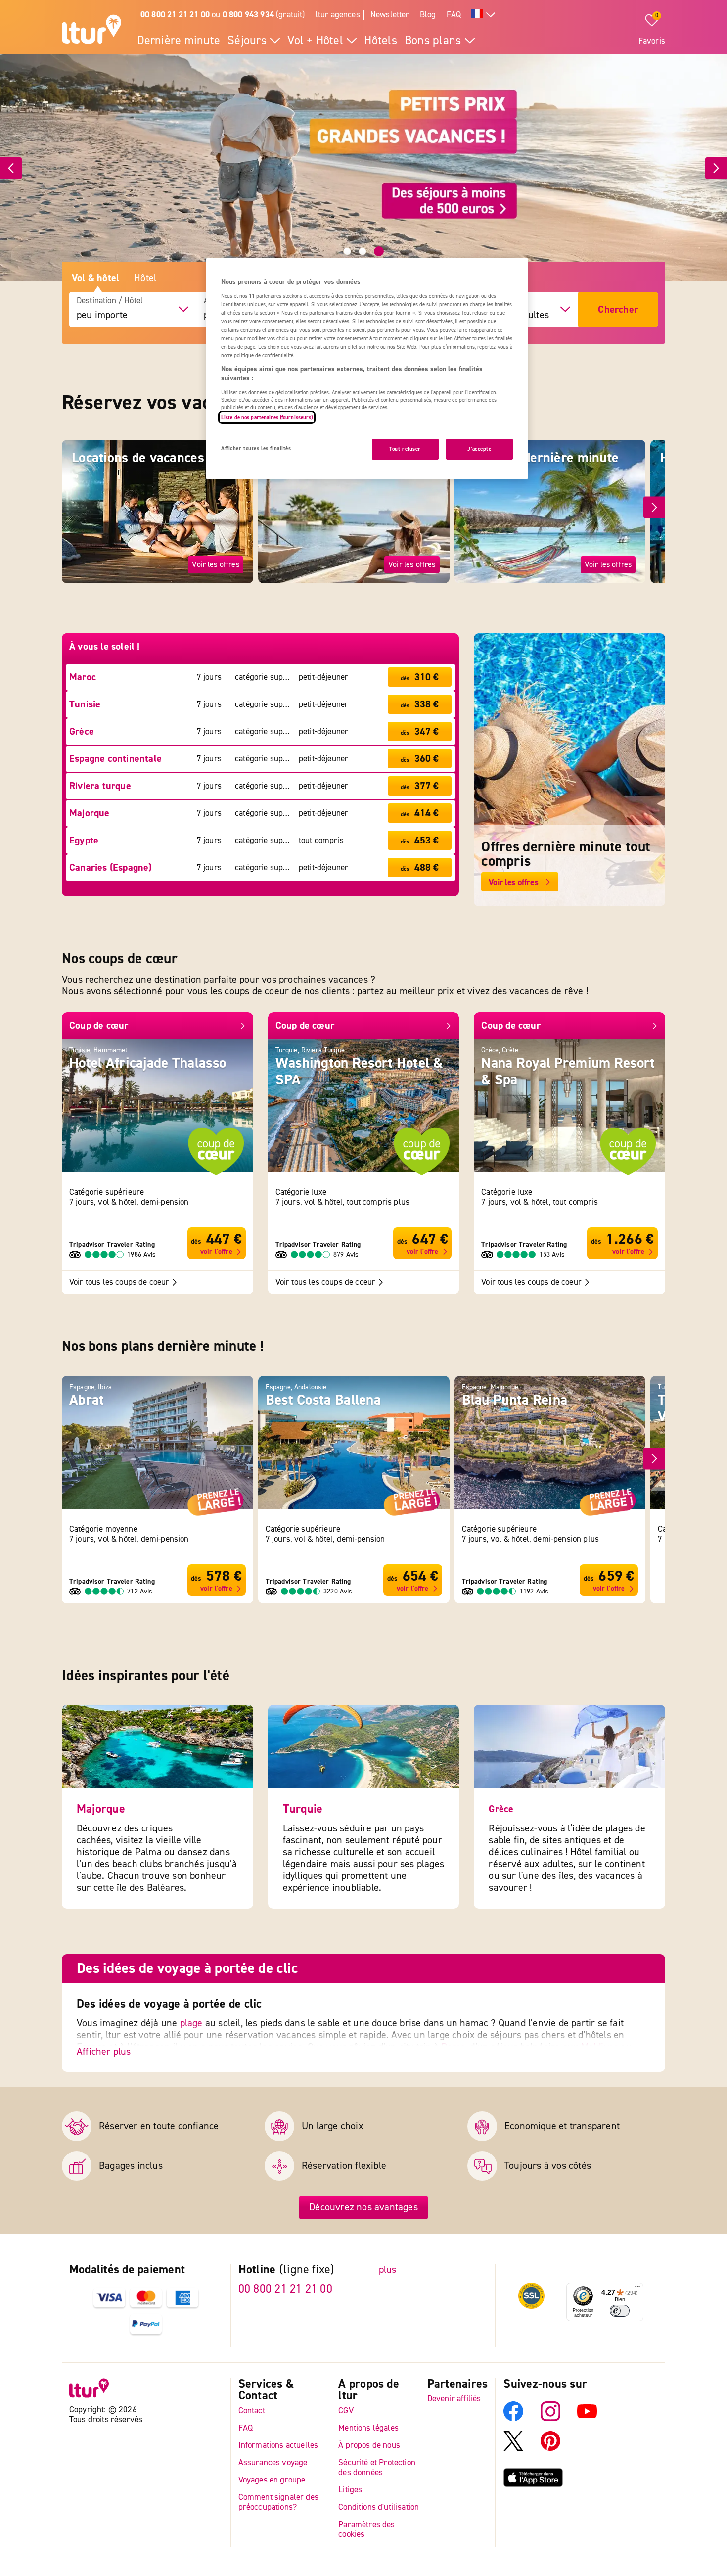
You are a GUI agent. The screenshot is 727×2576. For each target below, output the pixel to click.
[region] (367, 369)
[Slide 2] (379, 251)
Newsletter (390, 15)
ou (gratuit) (223, 15)
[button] (654, 508)
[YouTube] (587, 2418)
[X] (513, 2448)
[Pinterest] (550, 2448)
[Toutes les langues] (483, 15)
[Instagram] (550, 2418)
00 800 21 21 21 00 (285, 2289)
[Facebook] (513, 2418)
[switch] (620, 2311)
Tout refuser (405, 449)
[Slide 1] (363, 251)
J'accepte (479, 449)
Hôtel (145, 278)
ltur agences (338, 15)
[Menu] (637, 2289)
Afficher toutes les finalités (256, 448)
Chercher (618, 309)
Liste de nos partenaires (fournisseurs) (267, 417)
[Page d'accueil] (91, 31)
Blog (428, 15)
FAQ (454, 15)
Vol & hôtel (95, 278)
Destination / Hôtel (110, 301)
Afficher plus (104, 2051)
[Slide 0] (347, 251)
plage (191, 2023)
